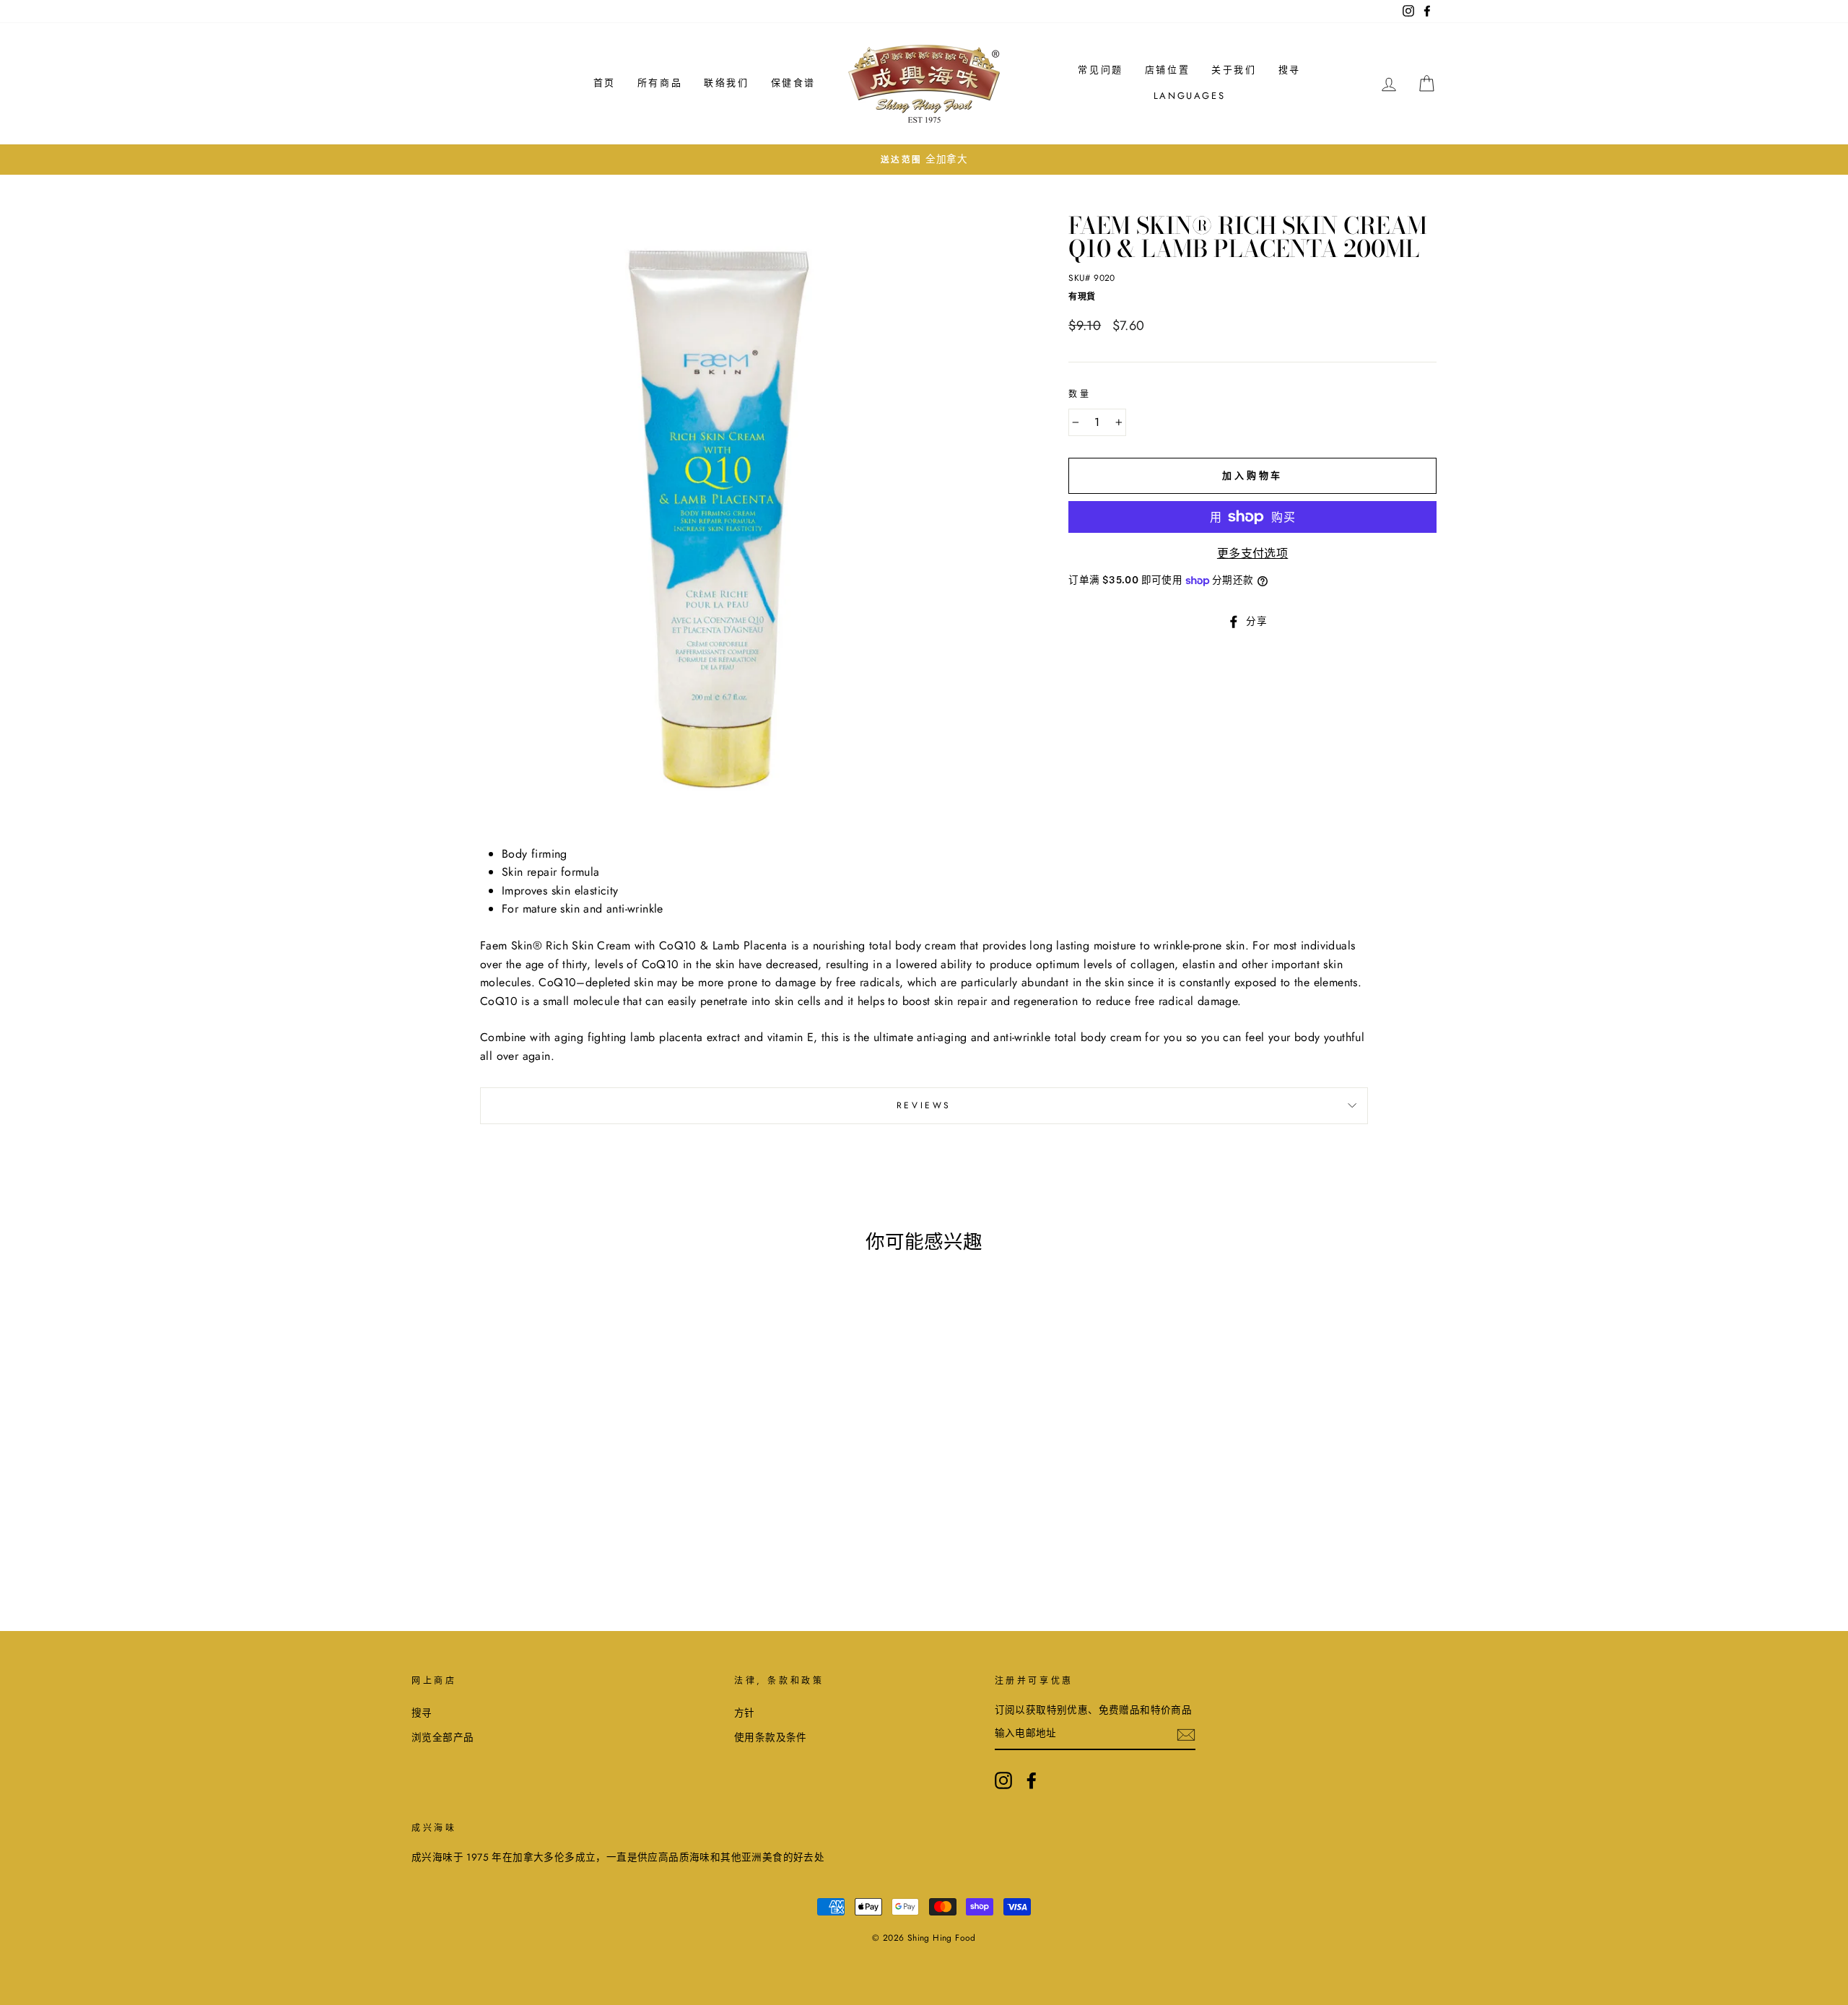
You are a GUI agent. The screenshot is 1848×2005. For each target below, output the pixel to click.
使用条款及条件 (771, 1737)
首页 (605, 83)
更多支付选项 (1252, 553)
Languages (1189, 96)
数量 (1080, 394)
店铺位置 (1167, 70)
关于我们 (1234, 70)
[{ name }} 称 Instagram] (1003, 1780)
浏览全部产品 (443, 1737)
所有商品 (660, 83)
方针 (745, 1713)
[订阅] (1186, 1734)
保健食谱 (793, 83)
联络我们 (726, 83)
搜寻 (1290, 70)
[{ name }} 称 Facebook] (1032, 1780)
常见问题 (1100, 70)
